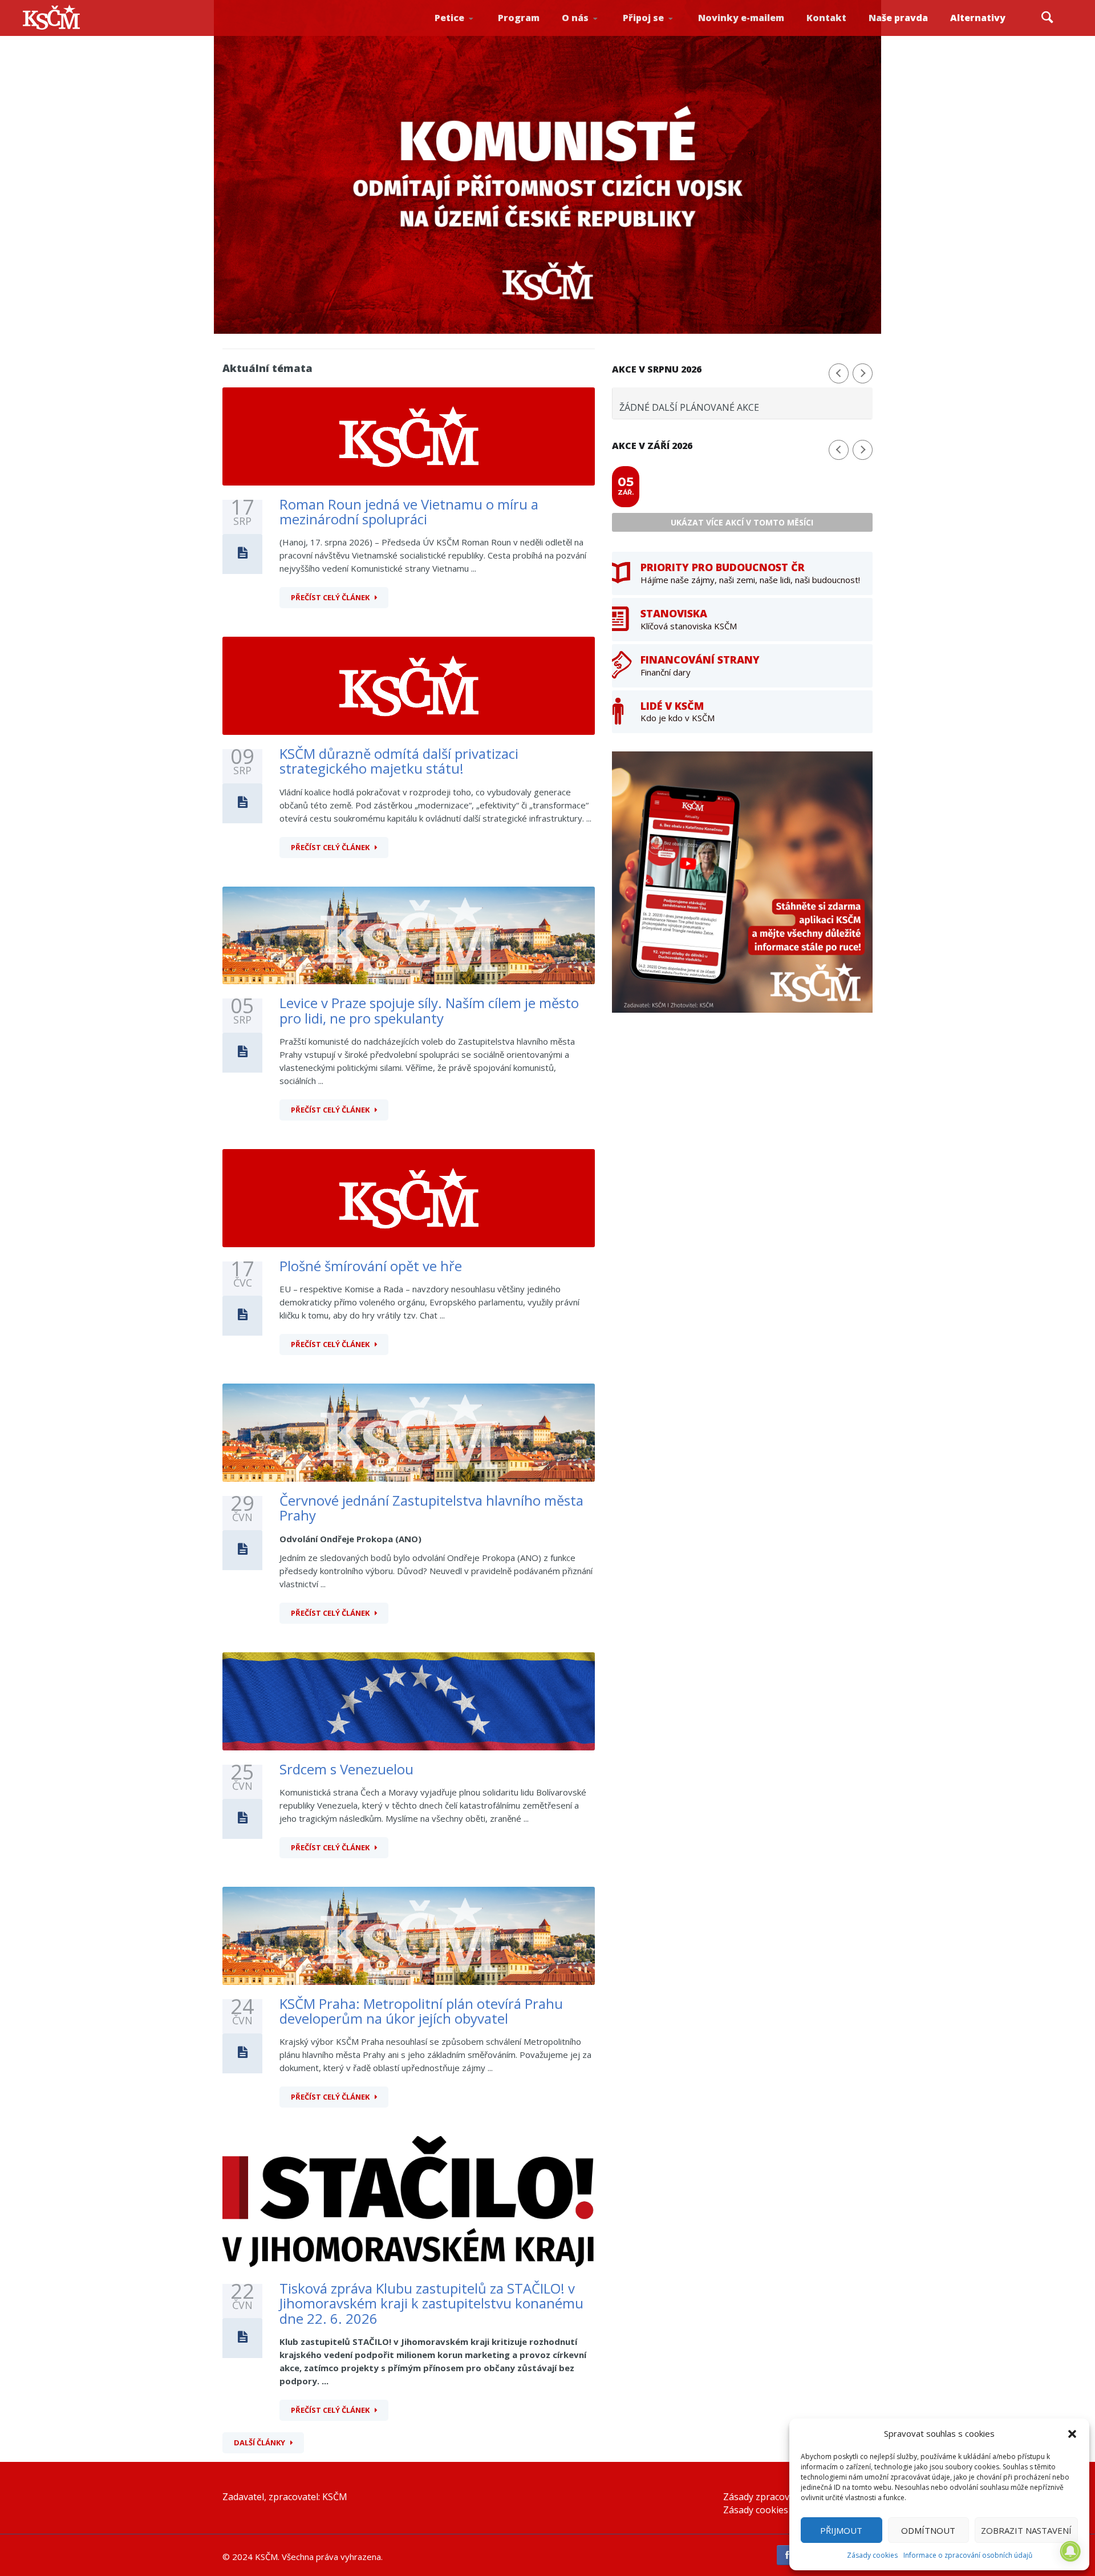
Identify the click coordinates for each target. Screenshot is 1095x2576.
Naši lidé (595, 34)
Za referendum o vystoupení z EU (467, 32)
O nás (575, 18)
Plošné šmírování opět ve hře (371, 1266)
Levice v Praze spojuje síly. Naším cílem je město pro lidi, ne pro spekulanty (429, 1010)
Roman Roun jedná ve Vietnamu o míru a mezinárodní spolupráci (409, 511)
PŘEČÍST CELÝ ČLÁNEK (330, 597)
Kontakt (826, 18)
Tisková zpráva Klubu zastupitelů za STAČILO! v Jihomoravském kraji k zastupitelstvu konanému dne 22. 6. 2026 (431, 2303)
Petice (449, 18)
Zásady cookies (872, 2555)
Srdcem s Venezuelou (346, 1769)
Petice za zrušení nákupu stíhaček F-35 (469, 35)
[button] (1072, 2434)
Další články (259, 2442)
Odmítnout (928, 2530)
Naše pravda (898, 18)
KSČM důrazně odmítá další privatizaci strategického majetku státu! (399, 761)
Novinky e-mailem (741, 18)
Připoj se (643, 18)
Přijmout (841, 2530)
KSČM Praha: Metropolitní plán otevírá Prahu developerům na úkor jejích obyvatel (421, 2011)
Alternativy (978, 18)
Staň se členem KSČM (654, 35)
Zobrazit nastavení (1026, 2530)
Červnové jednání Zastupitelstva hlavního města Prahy (431, 1508)
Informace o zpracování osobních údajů (968, 2555)
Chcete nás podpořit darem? (593, 31)
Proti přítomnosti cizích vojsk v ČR (465, 31)
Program (519, 18)
